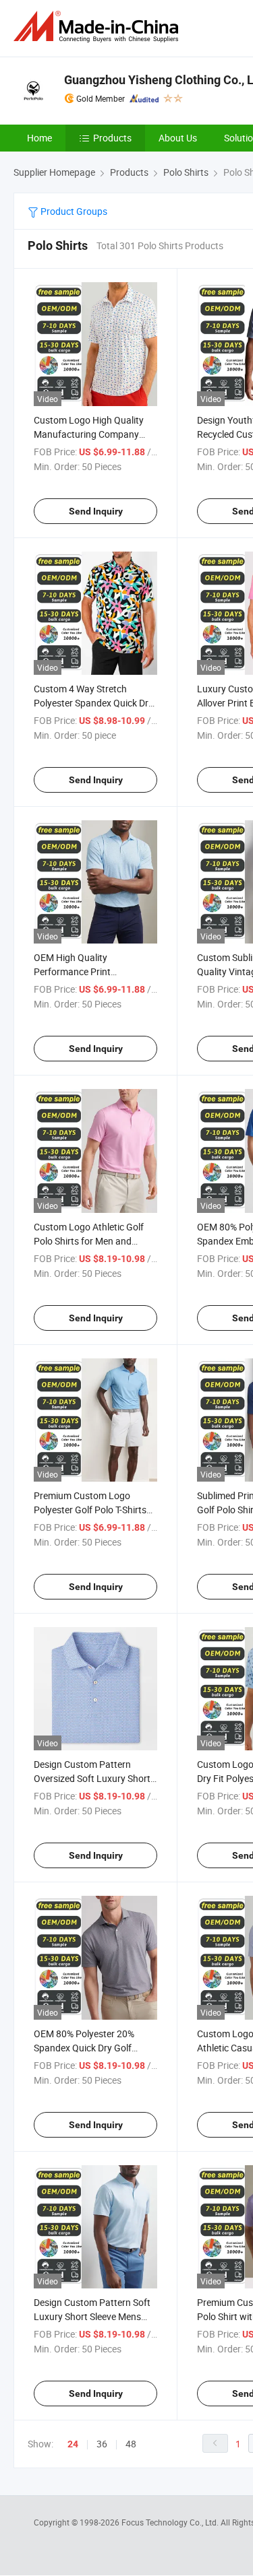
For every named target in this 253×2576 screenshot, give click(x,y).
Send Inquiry (96, 511)
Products (112, 138)
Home (39, 138)
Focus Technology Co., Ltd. (171, 2522)
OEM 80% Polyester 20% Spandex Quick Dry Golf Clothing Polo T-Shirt (84, 2048)
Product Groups (73, 211)
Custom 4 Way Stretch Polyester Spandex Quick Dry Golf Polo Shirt (93, 703)
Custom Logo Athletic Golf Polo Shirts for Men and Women (89, 1241)
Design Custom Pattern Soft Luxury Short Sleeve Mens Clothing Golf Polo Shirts (92, 2316)
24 (73, 2444)
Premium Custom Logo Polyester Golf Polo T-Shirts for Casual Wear (90, 1510)
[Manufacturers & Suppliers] (99, 27)
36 (102, 2444)
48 (131, 2444)
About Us (178, 138)
